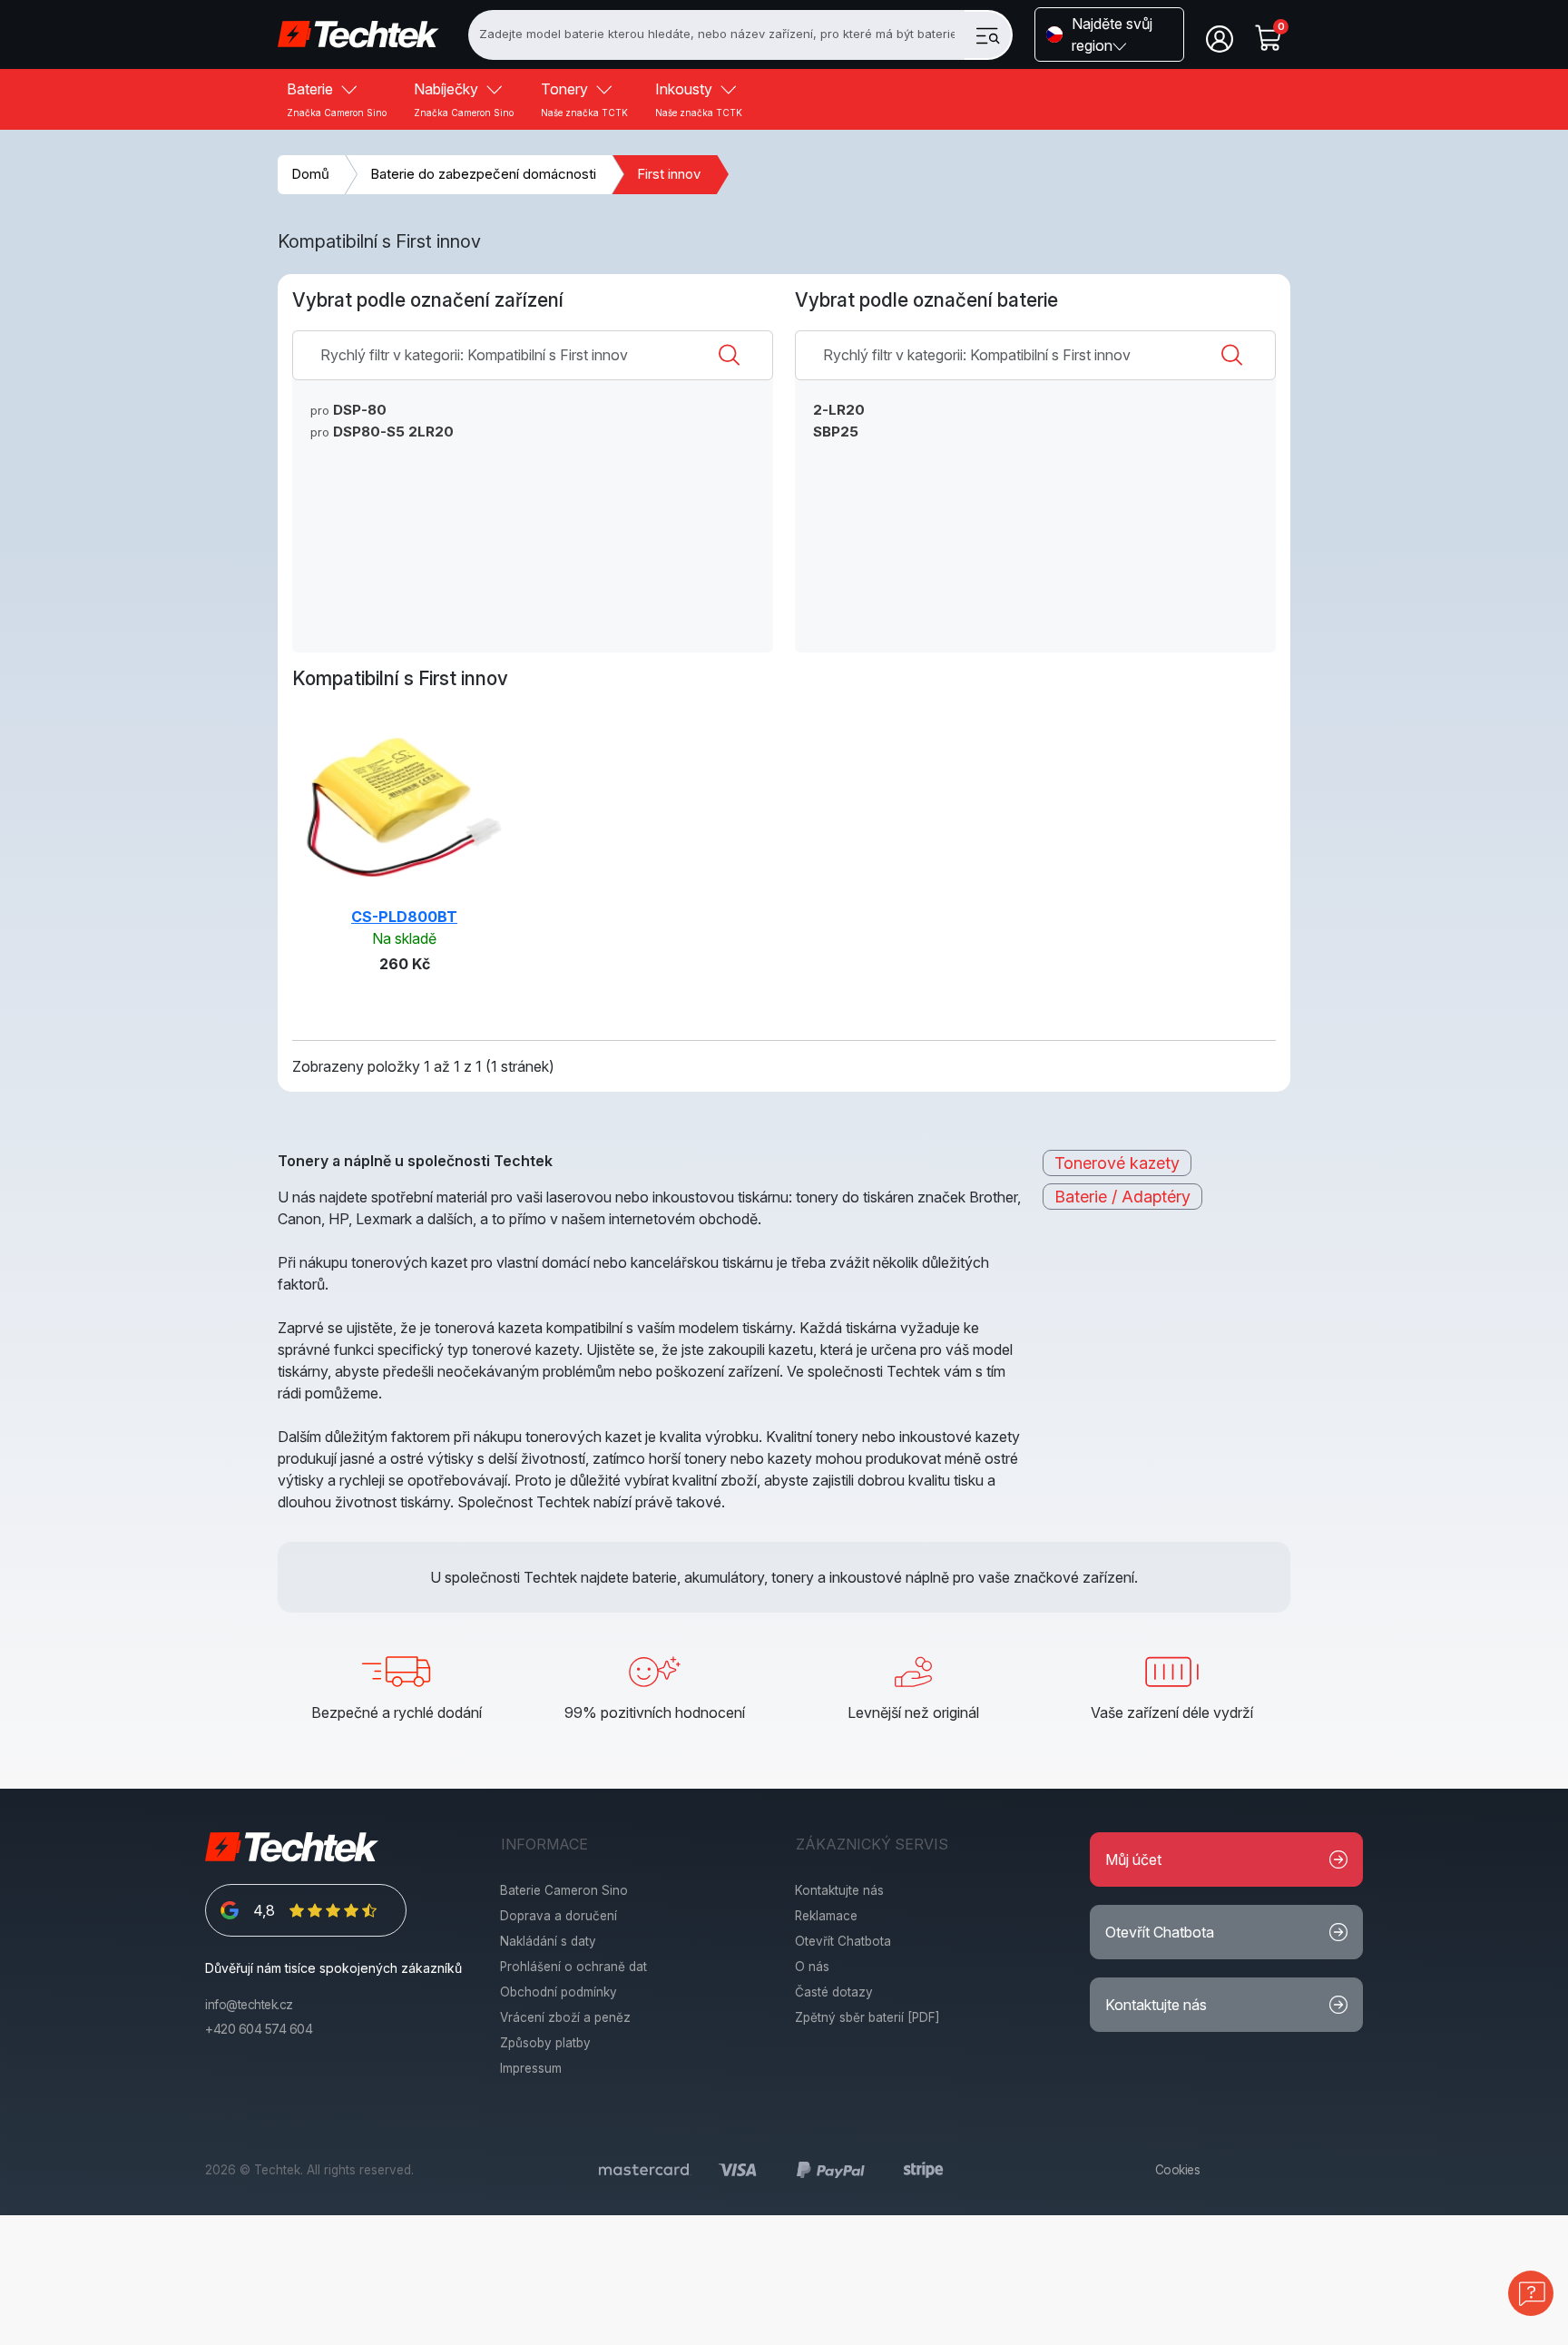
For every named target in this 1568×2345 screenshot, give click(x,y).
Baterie (337, 99)
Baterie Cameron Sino (564, 1890)
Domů (310, 174)
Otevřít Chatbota (843, 1941)
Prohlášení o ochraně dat (573, 1967)
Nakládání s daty (548, 1941)
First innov (669, 174)
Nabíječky (464, 99)
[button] (1109, 34)
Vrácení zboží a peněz (565, 2017)
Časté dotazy (834, 1992)
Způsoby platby (545, 2043)
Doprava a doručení (559, 1916)
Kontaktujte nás (839, 1890)
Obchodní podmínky (559, 1992)
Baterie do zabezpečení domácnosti (483, 174)
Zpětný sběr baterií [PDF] (867, 2017)
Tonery (584, 99)
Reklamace (826, 1916)
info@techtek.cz (249, 2005)
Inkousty (699, 99)
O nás (812, 1967)
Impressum (531, 2068)
